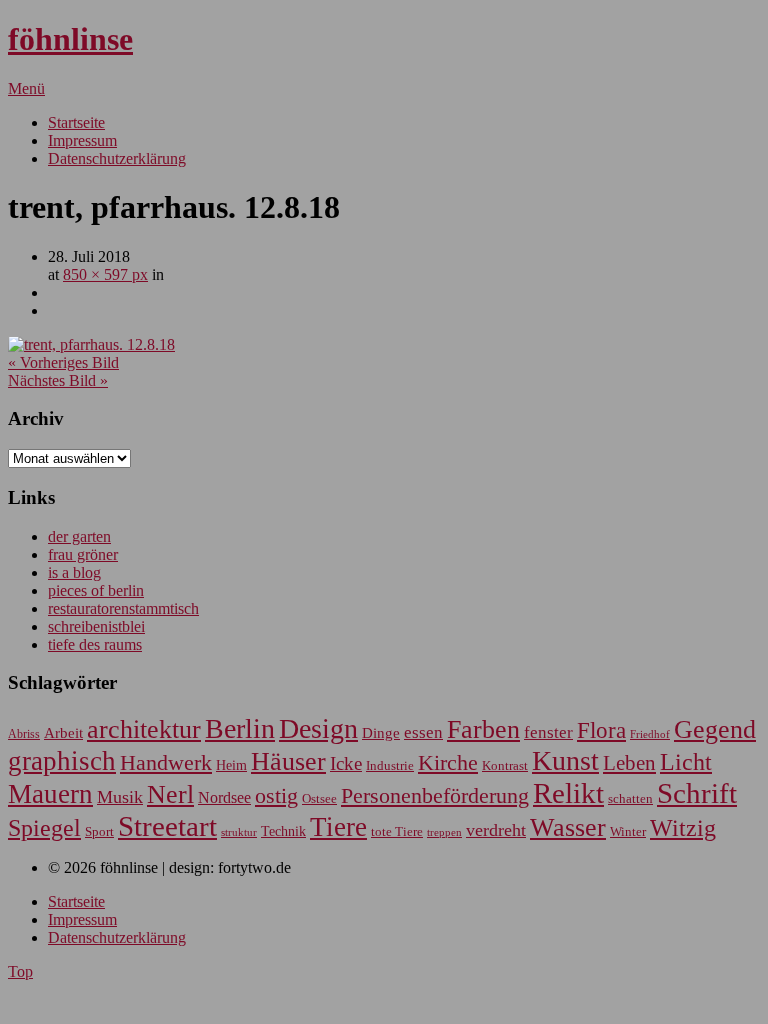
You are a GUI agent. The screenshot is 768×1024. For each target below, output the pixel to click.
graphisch (62, 761)
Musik (120, 797)
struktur (239, 832)
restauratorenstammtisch (123, 608)
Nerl (170, 794)
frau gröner (83, 554)
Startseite (76, 122)
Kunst (565, 760)
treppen (444, 832)
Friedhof (650, 734)
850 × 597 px (105, 274)
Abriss (24, 734)
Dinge (381, 733)
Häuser (288, 761)
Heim (231, 765)
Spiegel (44, 827)
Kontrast (505, 766)
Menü (26, 88)
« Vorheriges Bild (63, 362)
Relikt (568, 793)
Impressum (82, 140)
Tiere (338, 827)
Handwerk (166, 763)
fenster (548, 732)
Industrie (390, 765)
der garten (79, 536)
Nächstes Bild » (58, 380)
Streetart (167, 826)
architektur (144, 729)
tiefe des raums (95, 644)
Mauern (50, 794)
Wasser (568, 827)
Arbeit (63, 732)
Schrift (697, 793)
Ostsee (319, 798)
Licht (686, 761)
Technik (283, 831)
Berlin (240, 728)
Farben (483, 729)
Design (318, 728)
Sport (99, 831)
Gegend (715, 729)
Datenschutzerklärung (117, 158)
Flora (601, 730)
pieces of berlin (96, 590)
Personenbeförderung (435, 795)
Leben (629, 763)
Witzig (683, 828)
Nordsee (224, 797)
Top (20, 971)
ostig (276, 796)
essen (423, 732)
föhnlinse (70, 39)
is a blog (74, 572)
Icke (346, 763)
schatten (630, 799)
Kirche (448, 763)
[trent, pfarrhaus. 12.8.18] (91, 344)
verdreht (496, 830)
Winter (628, 832)
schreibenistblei (96, 626)
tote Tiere (397, 831)
